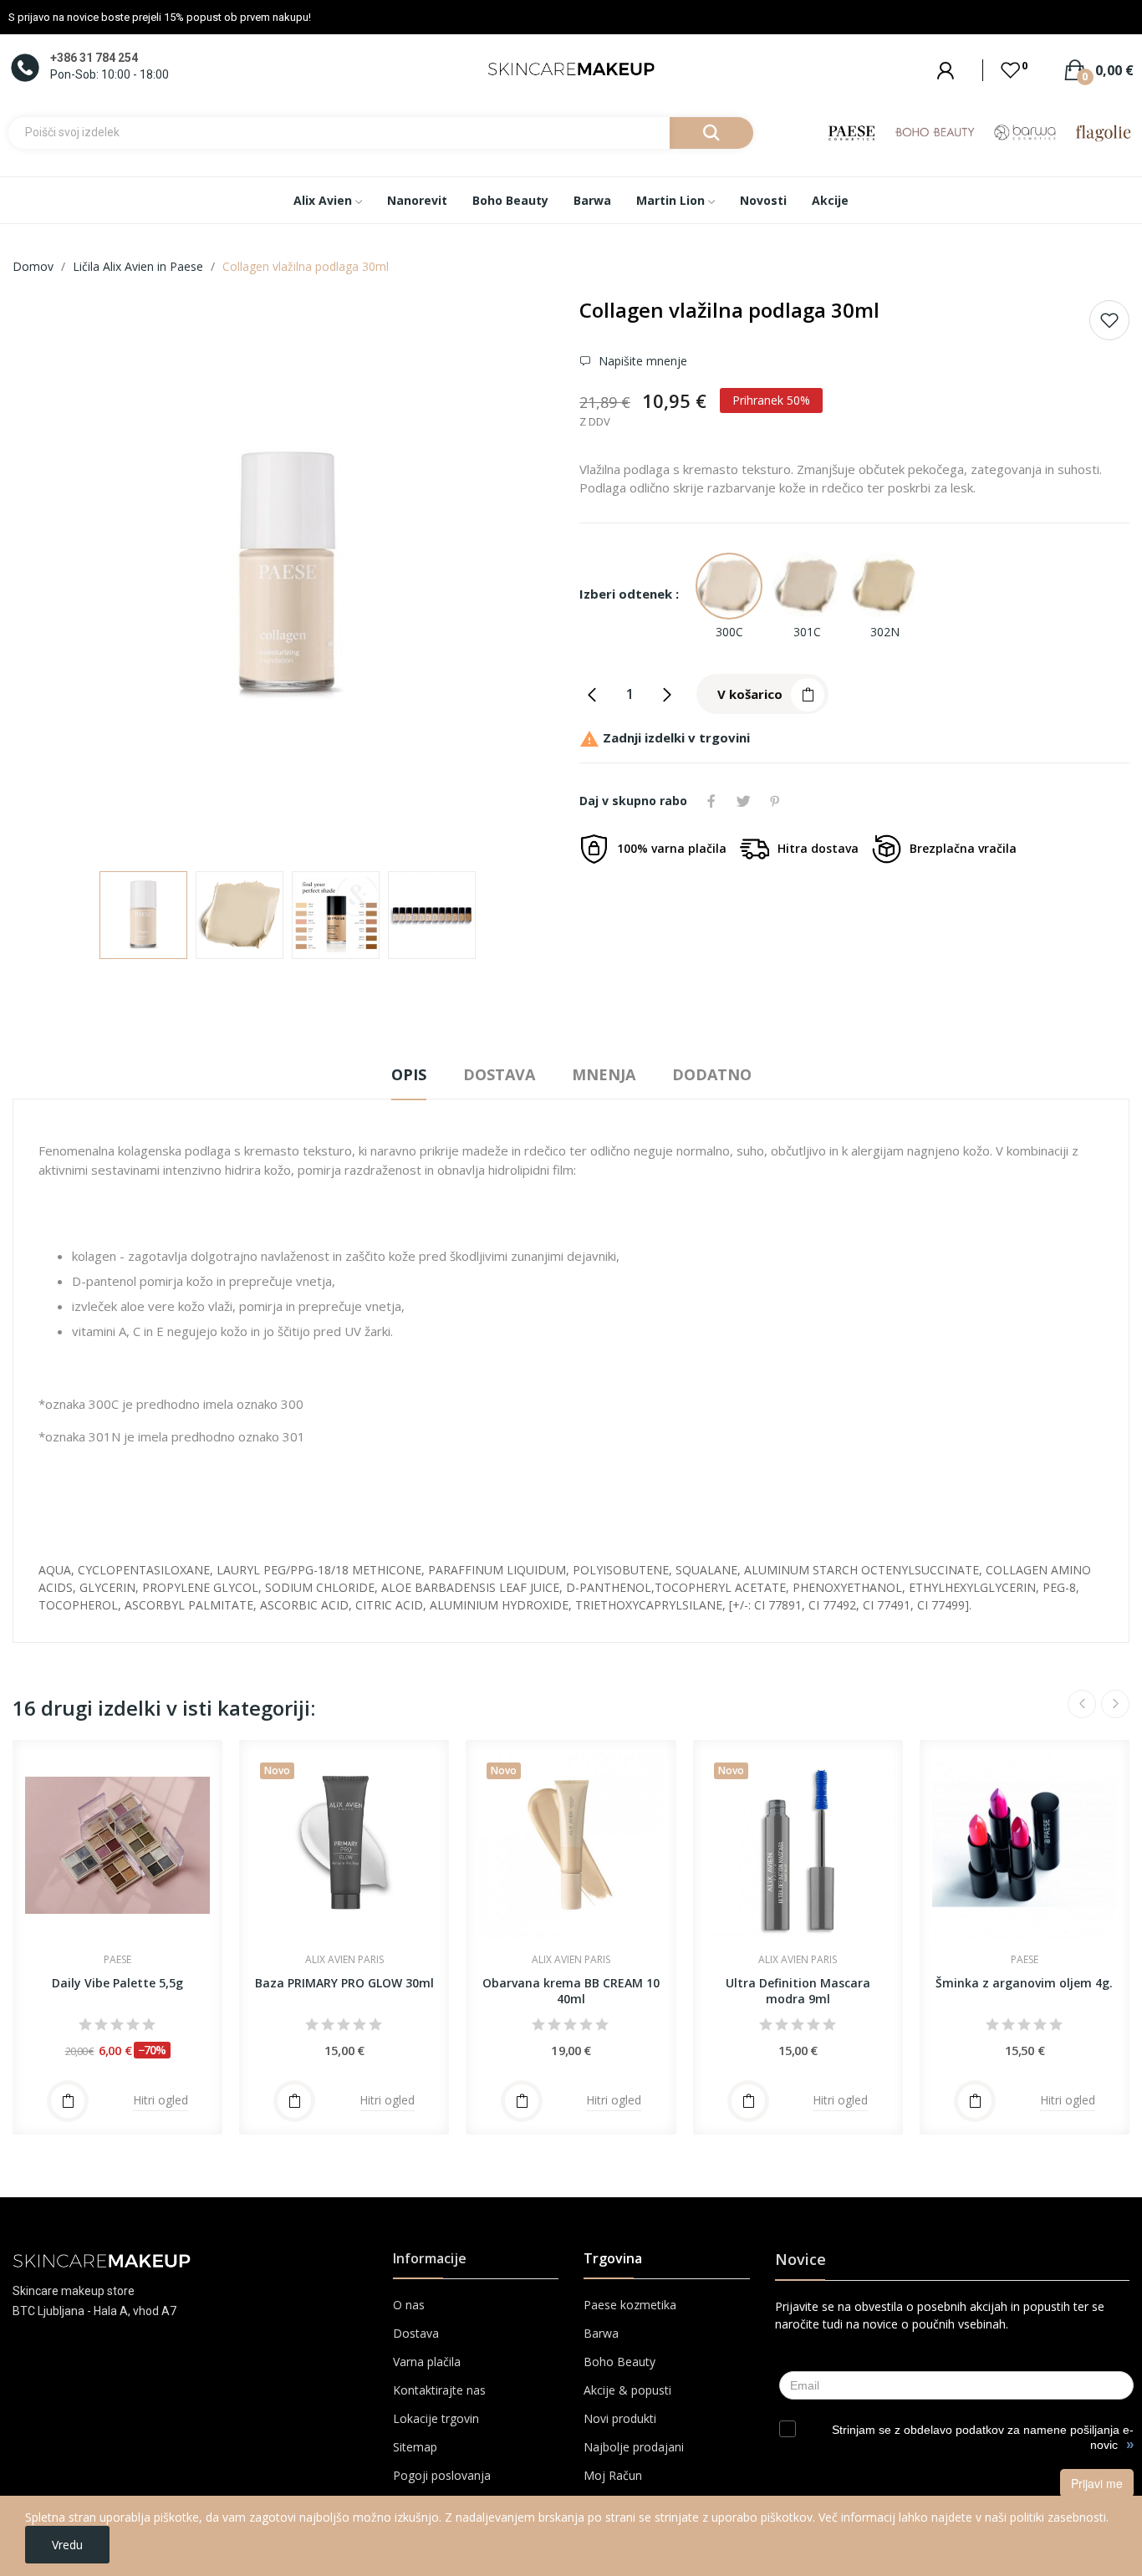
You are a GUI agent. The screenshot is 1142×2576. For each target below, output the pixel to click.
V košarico (750, 694)
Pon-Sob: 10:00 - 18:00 (110, 74)
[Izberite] (68, 2101)
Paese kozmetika (630, 2305)
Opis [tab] (409, 1074)
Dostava (416, 2333)
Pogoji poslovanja (442, 2475)
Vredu (67, 2545)
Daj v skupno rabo (711, 801)
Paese (117, 1960)
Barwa (601, 2333)
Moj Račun (613, 2475)
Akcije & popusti (627, 2390)
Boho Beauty (619, 2362)
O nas (409, 2305)
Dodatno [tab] (712, 1074)
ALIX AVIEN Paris (344, 1960)
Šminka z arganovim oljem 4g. (1024, 1983)
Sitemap (415, 2447)
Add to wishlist (1109, 320)
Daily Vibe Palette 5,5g (117, 1983)
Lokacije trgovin (436, 2418)
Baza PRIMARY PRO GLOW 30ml (344, 1983)
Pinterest (775, 801)
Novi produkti (620, 2418)
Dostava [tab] (499, 1074)
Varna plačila (427, 2362)
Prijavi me (1097, 2483)
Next (523, 578)
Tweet (743, 801)
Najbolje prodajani (634, 2447)
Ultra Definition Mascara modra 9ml (798, 1991)
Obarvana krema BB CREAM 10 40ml (571, 1991)
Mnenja (604, 1074)
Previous (52, 578)
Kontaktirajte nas (439, 2390)
